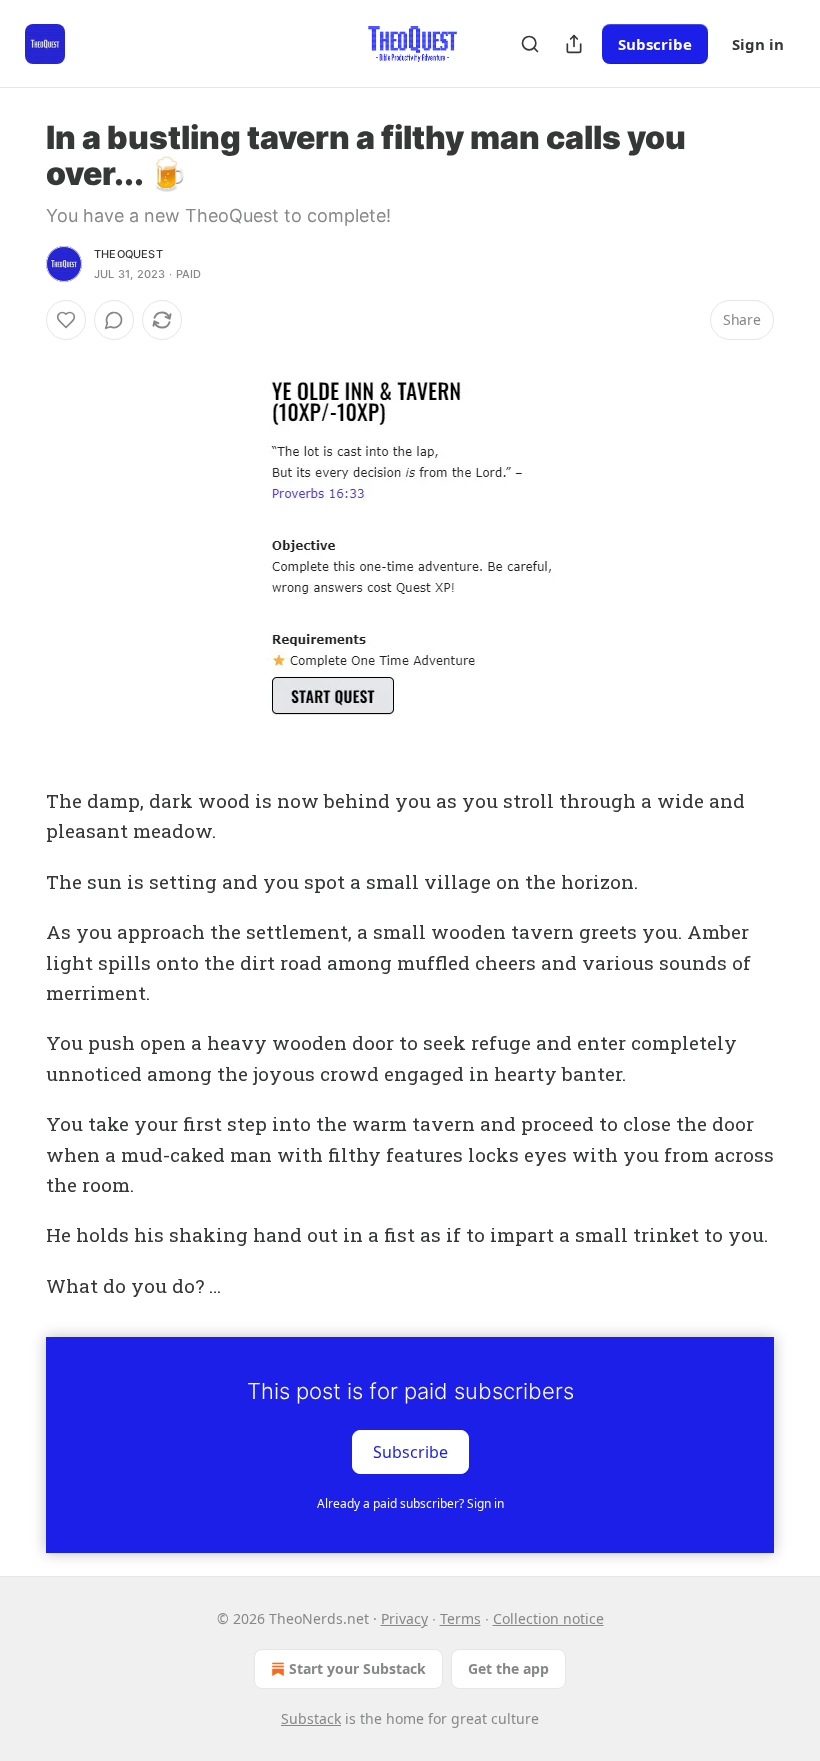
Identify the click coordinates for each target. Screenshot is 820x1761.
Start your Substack (357, 1668)
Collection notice (548, 1618)
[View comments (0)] (114, 320)
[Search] (530, 44)
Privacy (404, 1618)
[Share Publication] (574, 44)
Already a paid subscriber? (410, 1503)
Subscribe (655, 44)
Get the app (508, 1668)
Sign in (758, 44)
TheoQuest (128, 254)
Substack (311, 1718)
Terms (460, 1618)
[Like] (66, 320)
